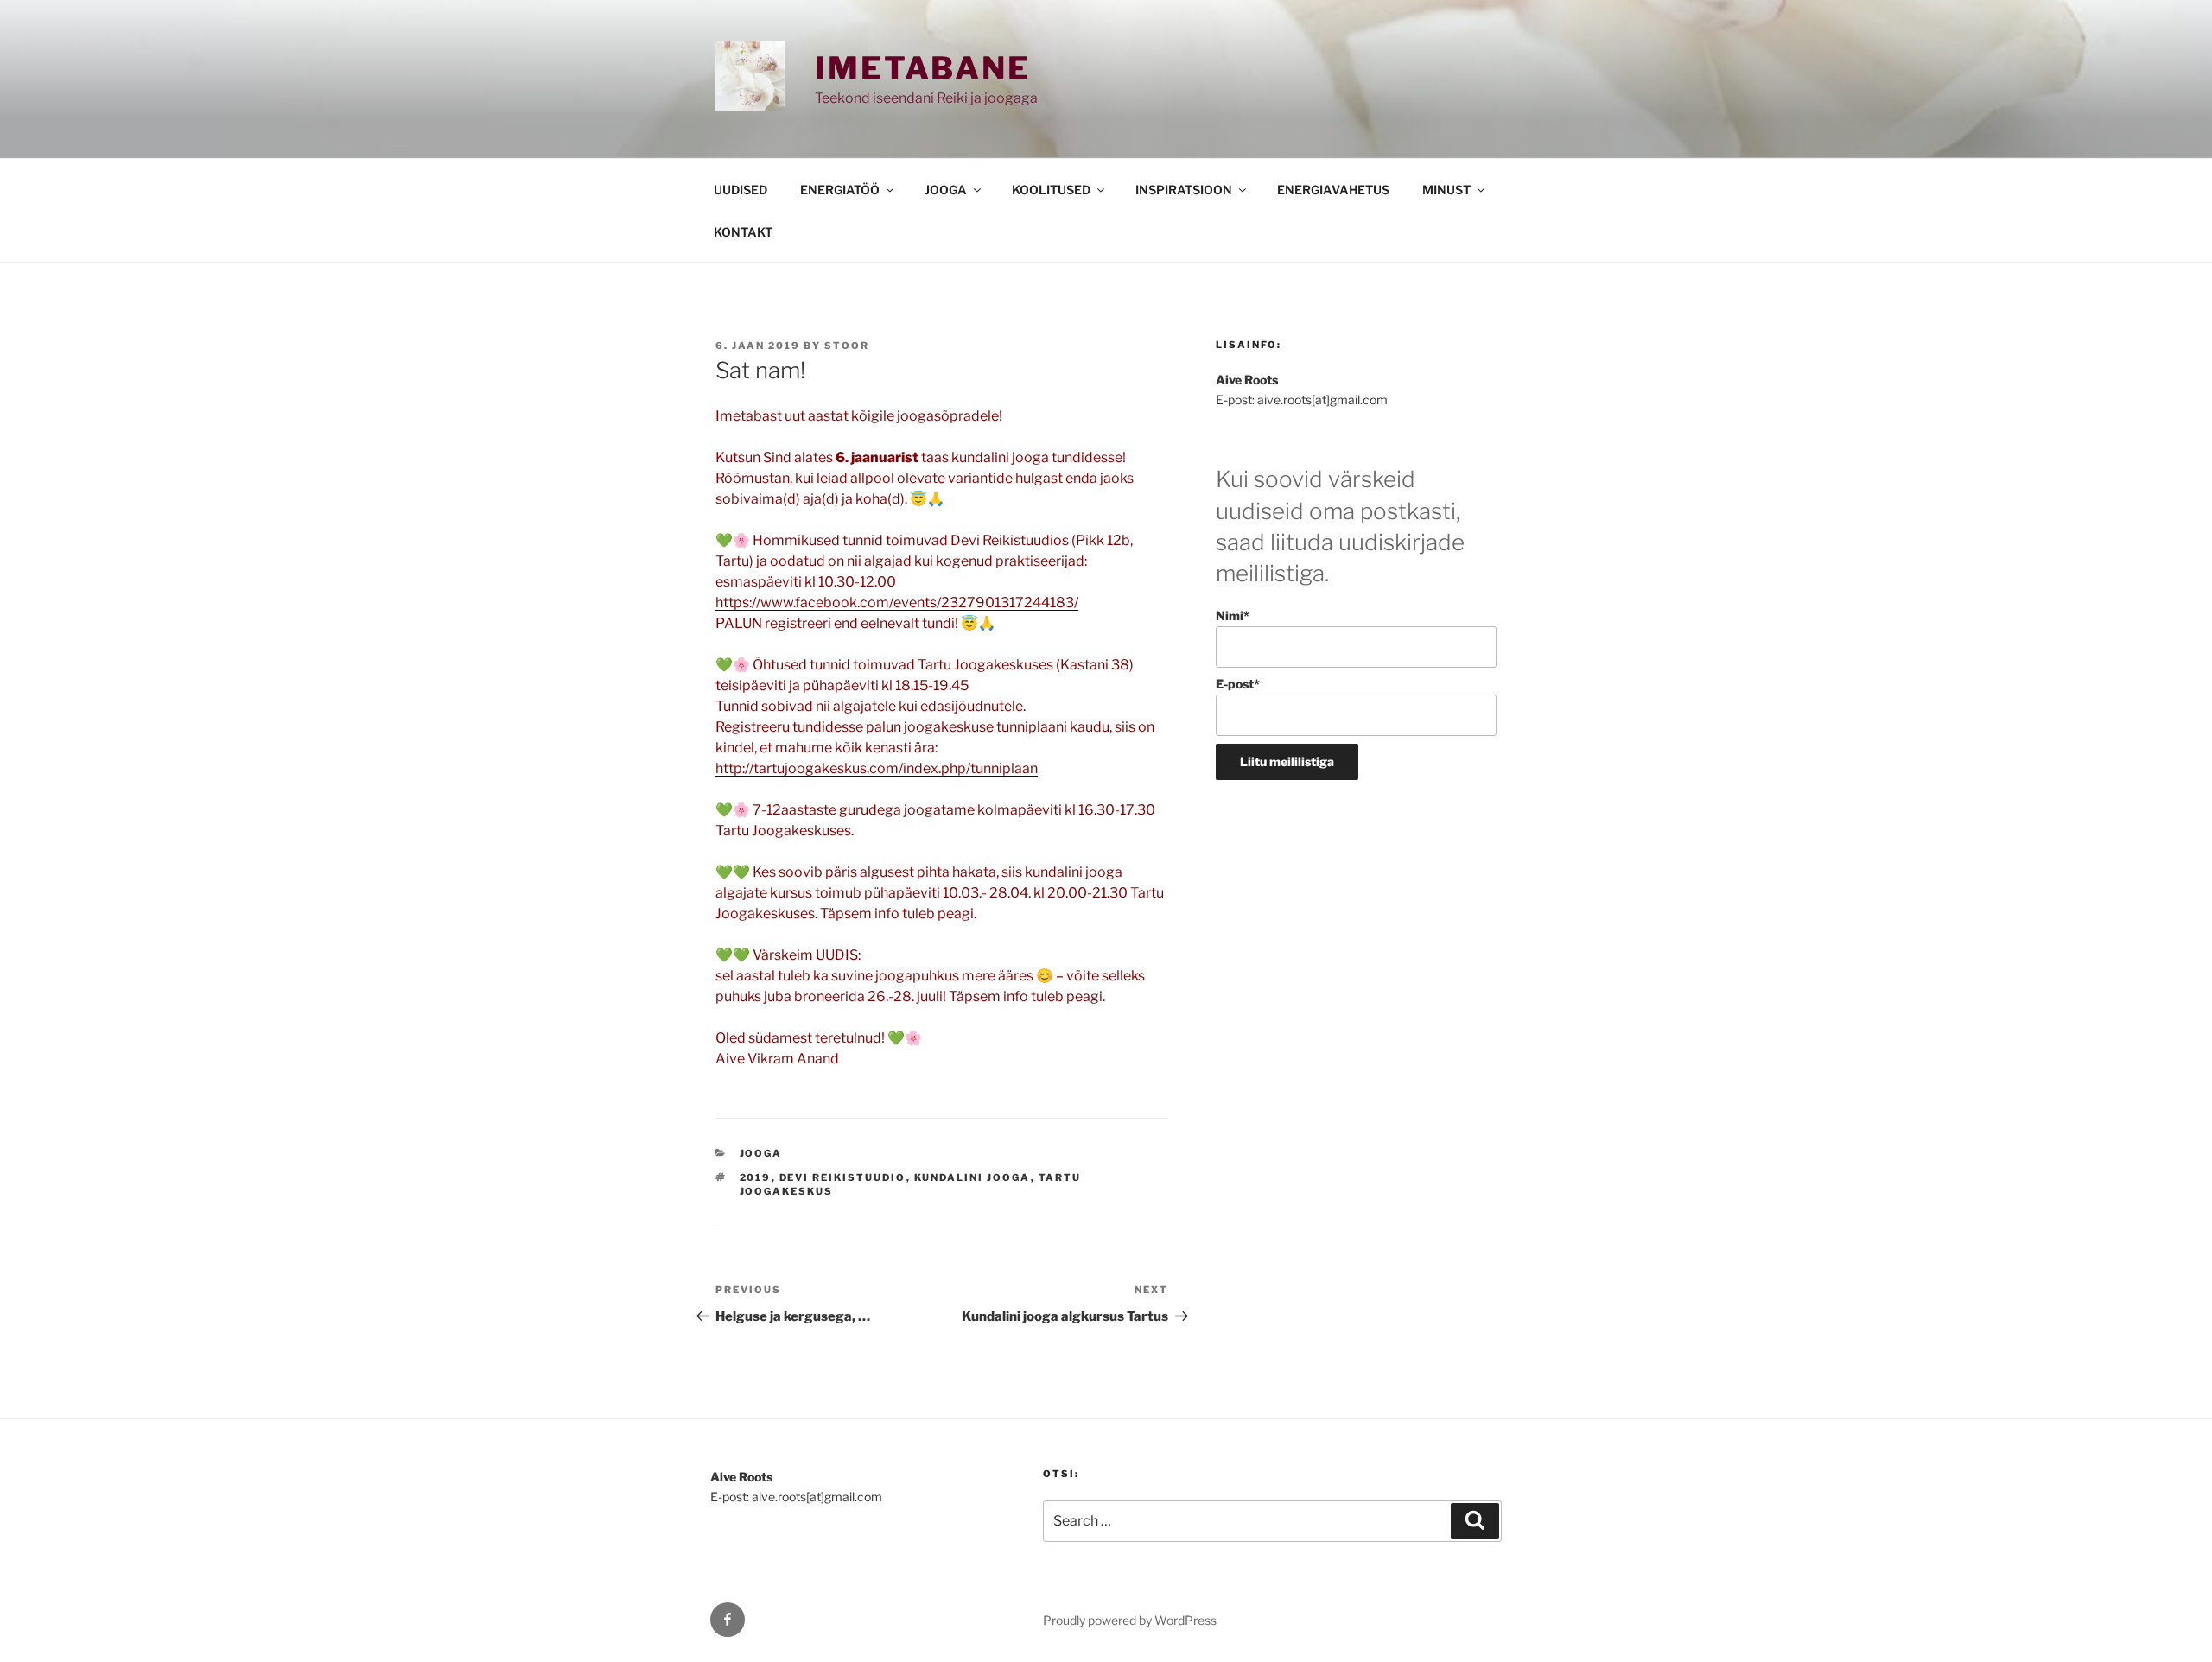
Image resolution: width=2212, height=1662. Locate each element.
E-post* (1238, 684)
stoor (847, 346)
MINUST (1446, 190)
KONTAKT (743, 232)
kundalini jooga (973, 1177)
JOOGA (946, 190)
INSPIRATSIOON (1184, 190)
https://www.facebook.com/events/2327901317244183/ (897, 603)
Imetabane (923, 68)
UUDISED (741, 190)
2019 (756, 1177)
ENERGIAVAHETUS (1333, 190)
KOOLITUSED (1051, 190)
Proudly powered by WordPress (1130, 1620)
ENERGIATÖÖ (840, 190)
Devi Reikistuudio (843, 1177)
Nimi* (1233, 615)
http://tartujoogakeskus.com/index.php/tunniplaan (877, 768)
